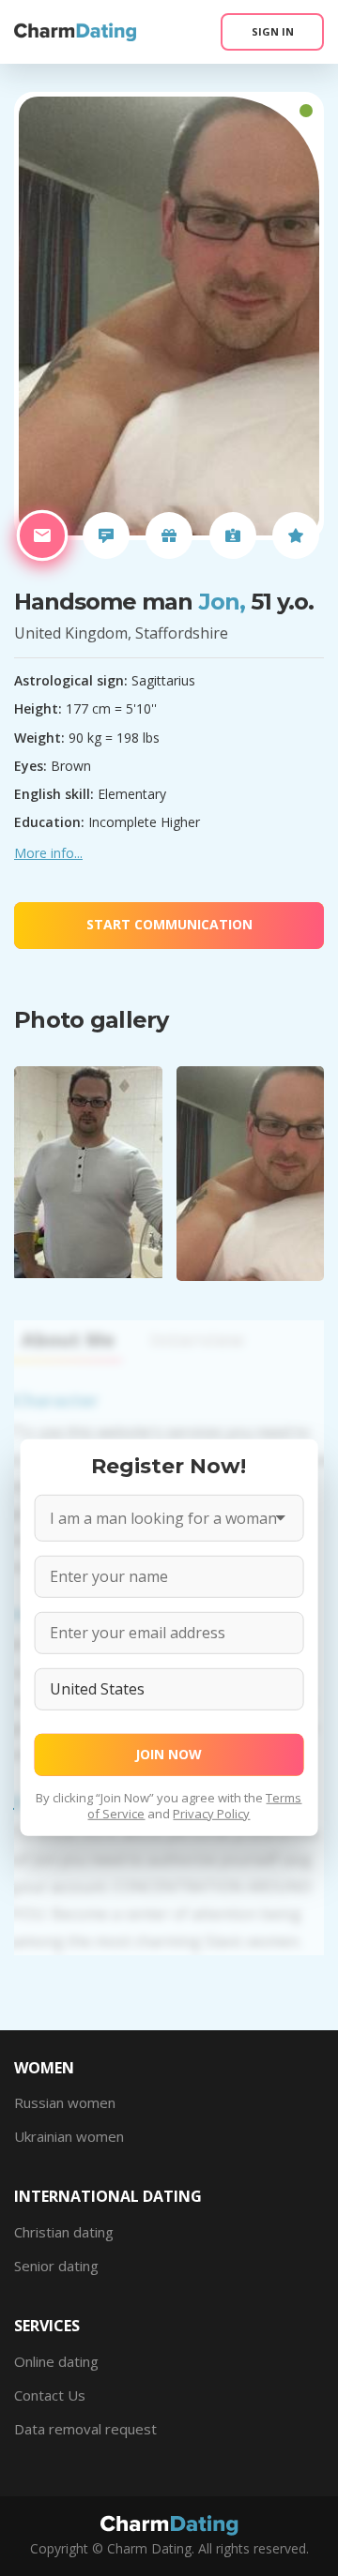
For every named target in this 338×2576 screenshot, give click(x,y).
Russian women (65, 2102)
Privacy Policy (211, 1813)
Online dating (56, 2361)
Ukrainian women (69, 2136)
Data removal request (85, 2429)
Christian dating (64, 2232)
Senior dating (56, 2266)
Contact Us (50, 2395)
